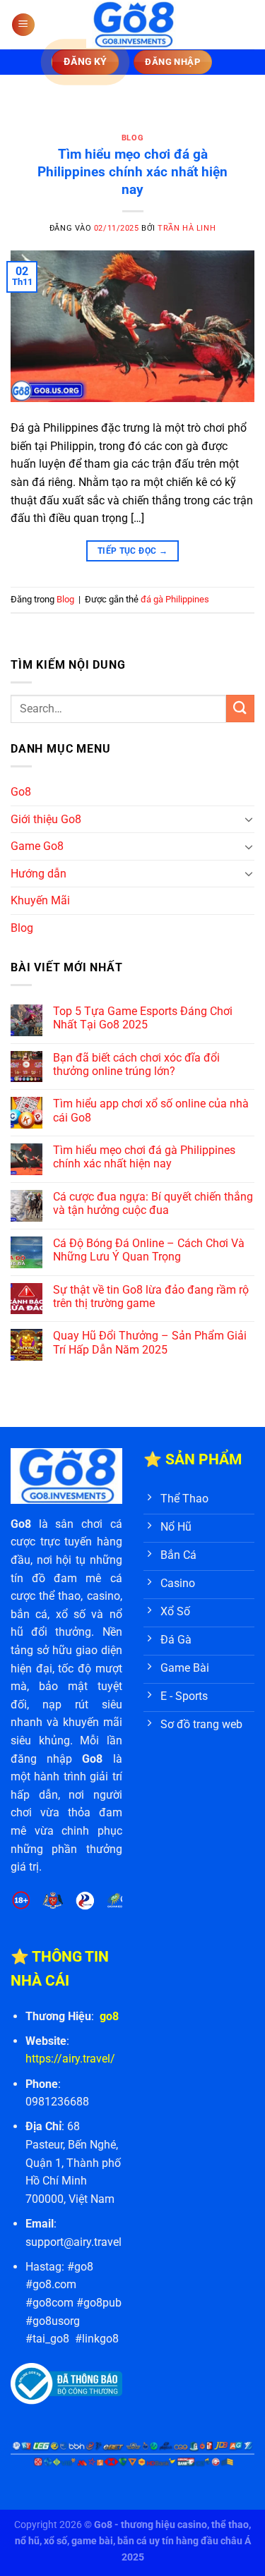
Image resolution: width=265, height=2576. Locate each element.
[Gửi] (240, 709)
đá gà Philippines (175, 599)
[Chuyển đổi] (249, 819)
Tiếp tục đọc (132, 551)
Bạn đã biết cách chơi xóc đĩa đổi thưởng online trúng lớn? (136, 1064)
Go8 (21, 792)
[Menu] (23, 25)
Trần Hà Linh (187, 228)
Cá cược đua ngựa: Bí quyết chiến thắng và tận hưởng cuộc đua (153, 1203)
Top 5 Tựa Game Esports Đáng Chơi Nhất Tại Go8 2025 (143, 1018)
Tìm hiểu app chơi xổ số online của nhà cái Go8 (151, 1110)
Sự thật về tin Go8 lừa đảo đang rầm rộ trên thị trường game (151, 1296)
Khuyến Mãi (40, 900)
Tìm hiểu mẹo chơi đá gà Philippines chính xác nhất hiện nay (132, 172)
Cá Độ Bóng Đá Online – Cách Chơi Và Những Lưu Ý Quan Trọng (149, 1250)
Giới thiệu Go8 (46, 819)
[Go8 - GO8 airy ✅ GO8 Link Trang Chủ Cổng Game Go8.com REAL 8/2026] (133, 25)
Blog (132, 138)
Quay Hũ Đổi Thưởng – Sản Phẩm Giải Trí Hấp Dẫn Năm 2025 (150, 1342)
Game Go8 (37, 846)
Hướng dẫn (39, 874)
